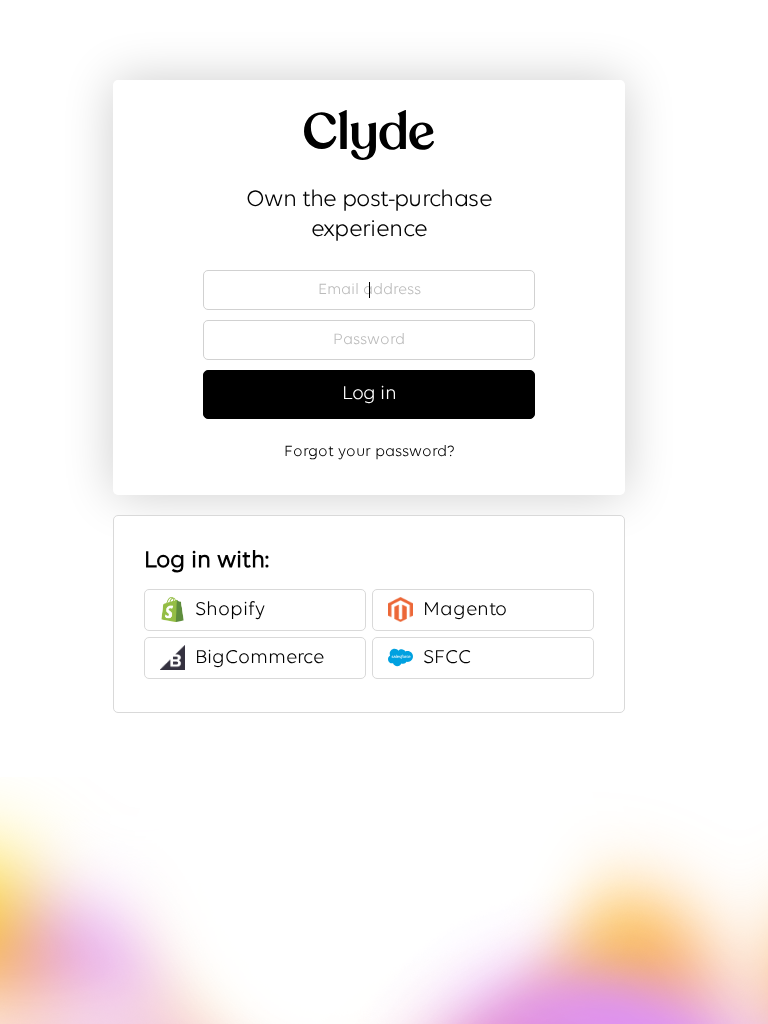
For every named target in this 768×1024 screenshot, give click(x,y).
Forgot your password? (369, 452)
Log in (369, 394)
